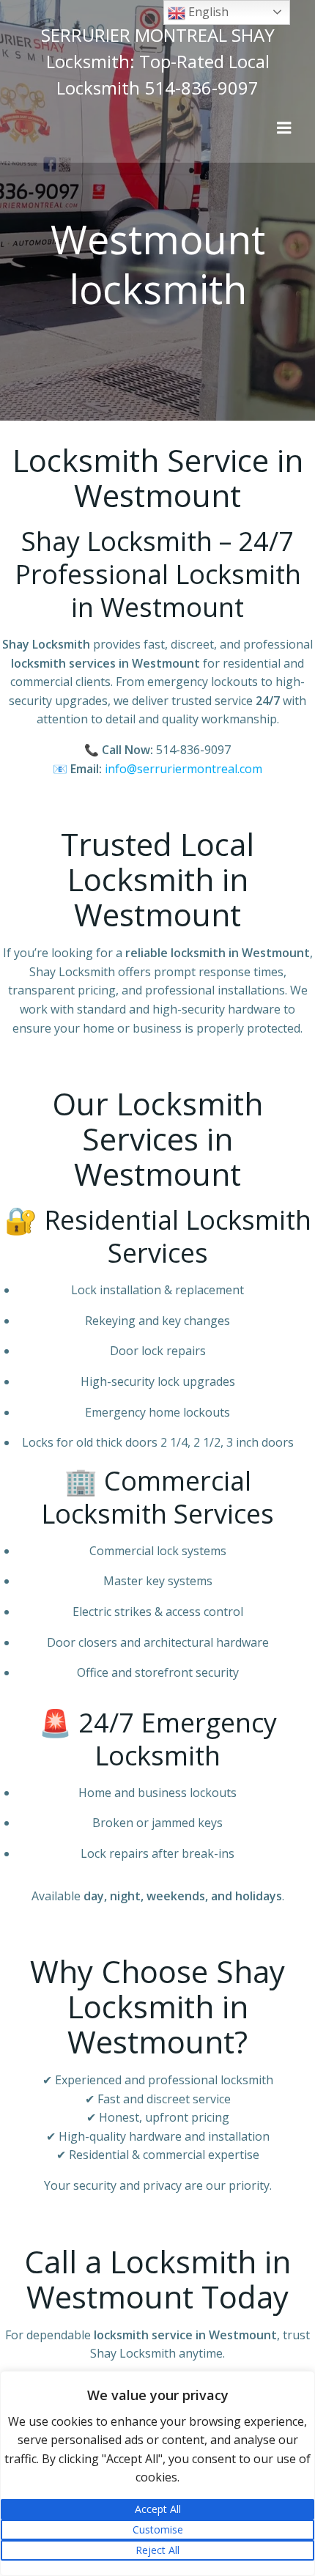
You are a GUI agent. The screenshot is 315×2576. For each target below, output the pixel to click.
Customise (158, 2529)
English (207, 12)
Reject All (157, 2550)
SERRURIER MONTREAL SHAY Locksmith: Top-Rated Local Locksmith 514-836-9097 (158, 61)
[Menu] (284, 128)
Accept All (158, 2509)
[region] (157, 2473)
